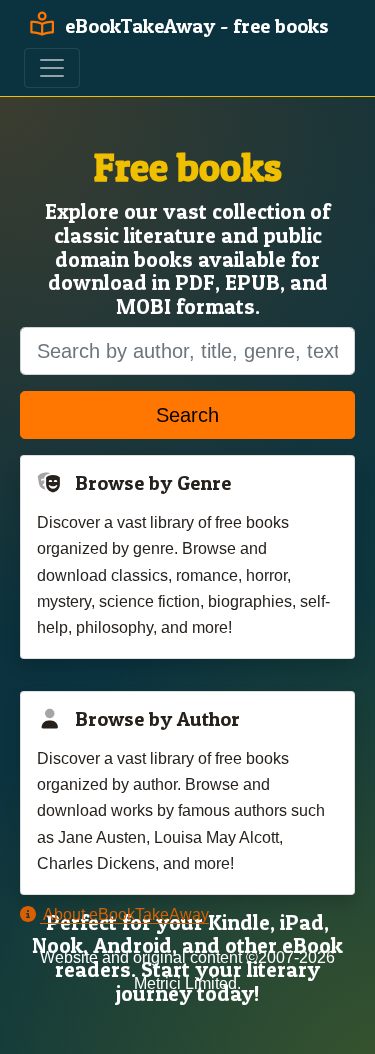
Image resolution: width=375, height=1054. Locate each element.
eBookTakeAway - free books (194, 26)
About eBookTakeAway (124, 914)
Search (187, 415)
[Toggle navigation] (52, 68)
